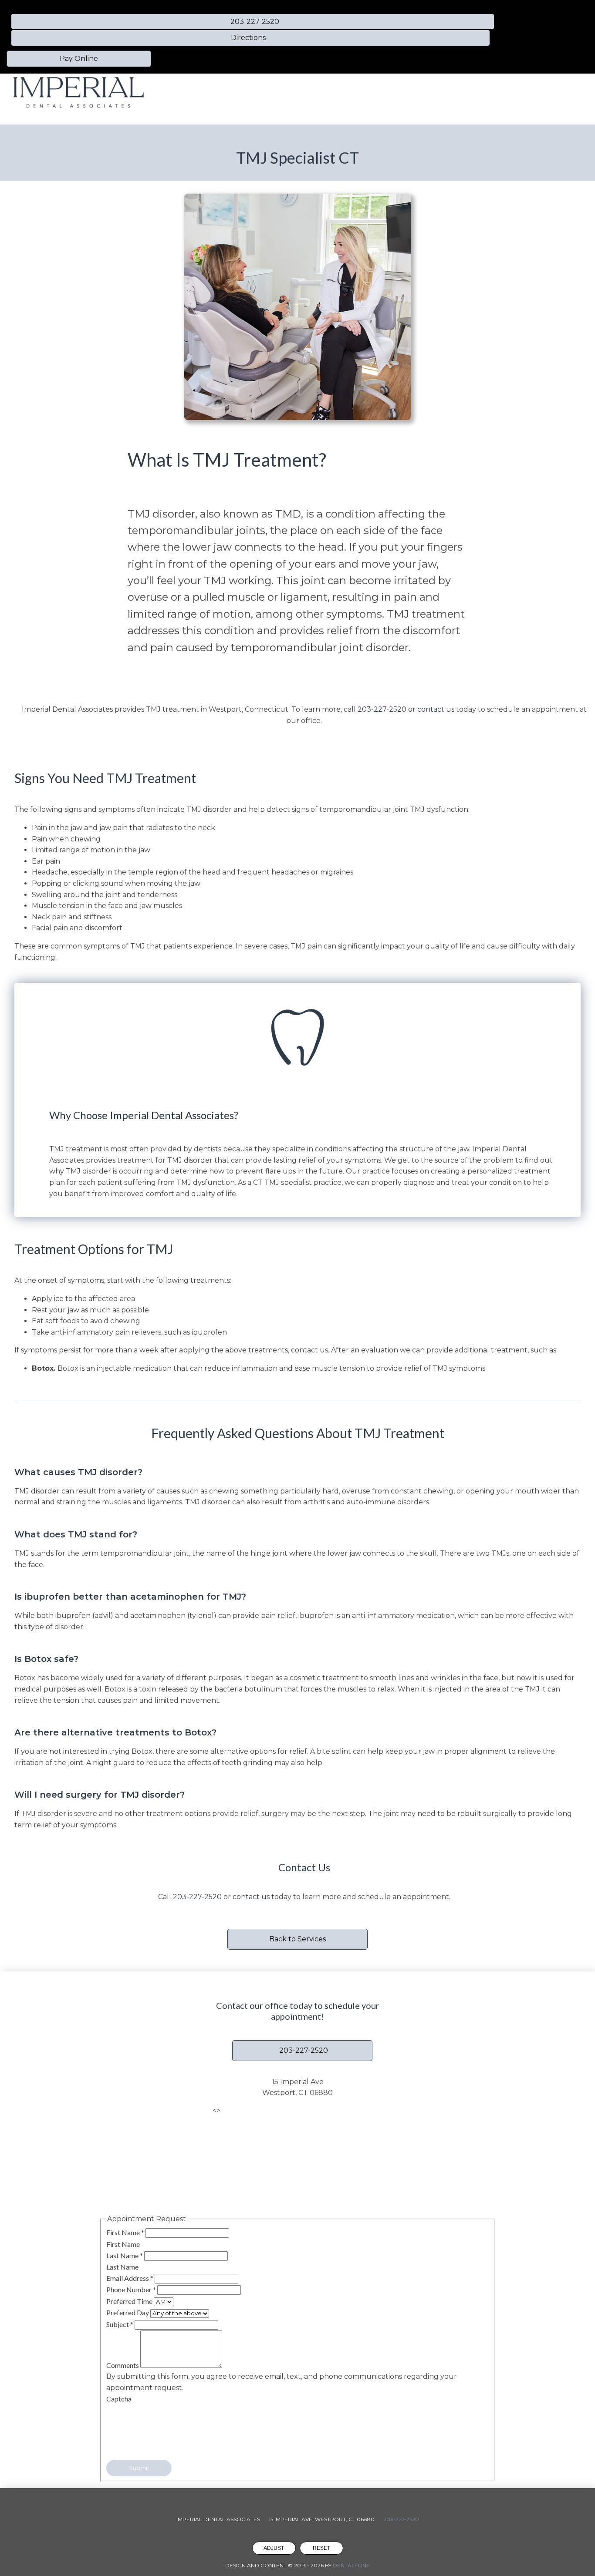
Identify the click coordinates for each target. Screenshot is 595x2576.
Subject (120, 2324)
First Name (125, 2232)
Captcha (119, 2399)
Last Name (125, 2255)
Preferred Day (128, 2312)
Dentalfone (351, 2565)
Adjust (274, 2548)
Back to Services (297, 1939)
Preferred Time (130, 2301)
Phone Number (131, 2289)
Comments (123, 2365)
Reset (321, 2548)
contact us (251, 1897)
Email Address (130, 2278)
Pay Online (79, 59)
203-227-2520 (382, 709)
